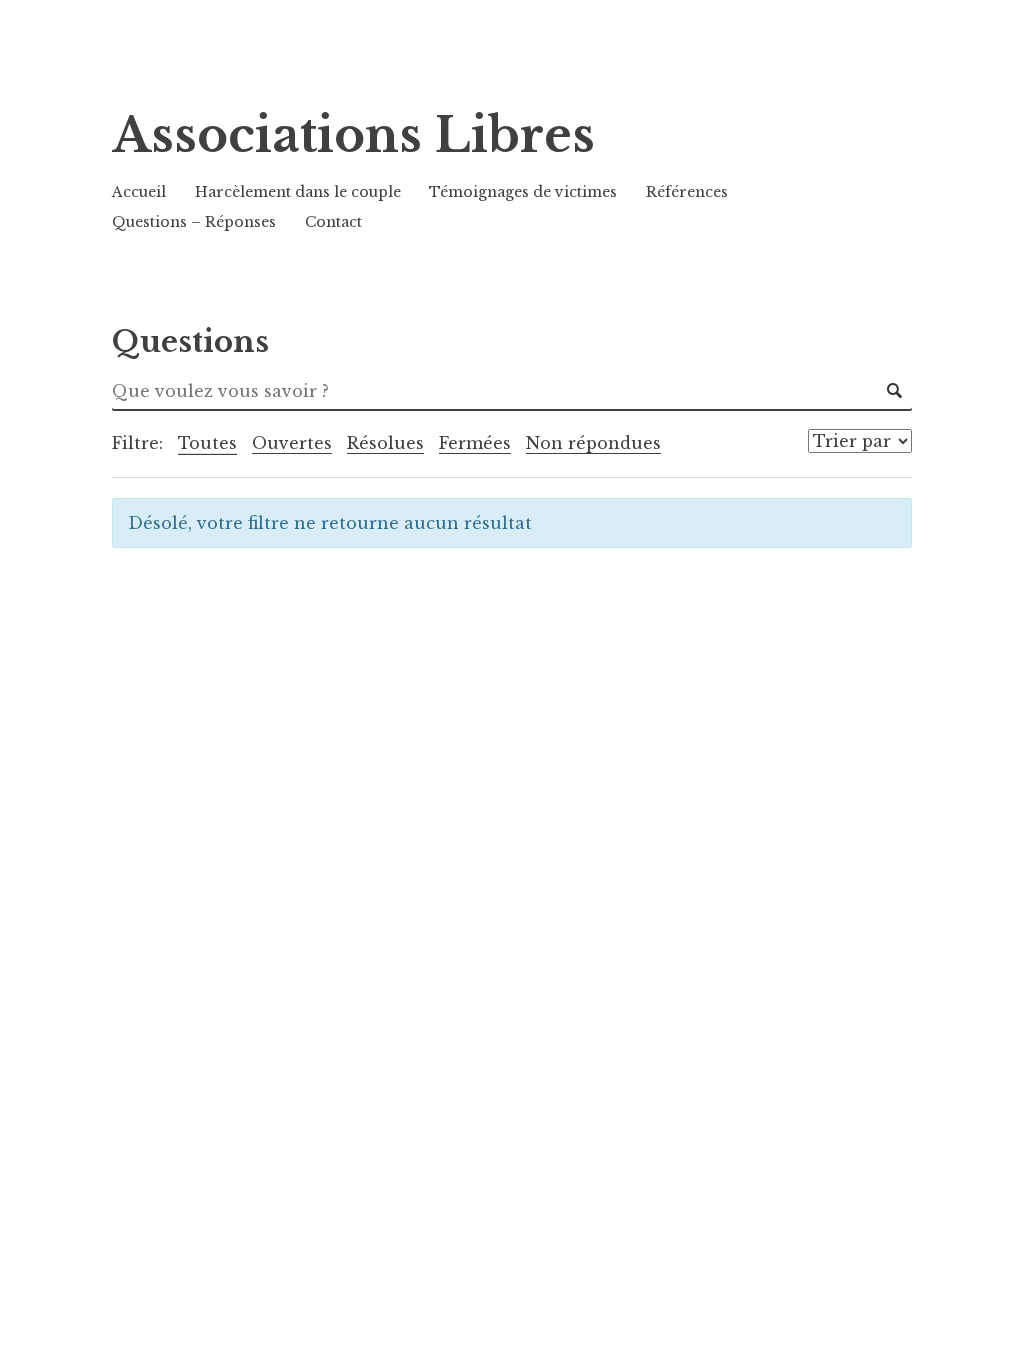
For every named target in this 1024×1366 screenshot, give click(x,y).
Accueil (139, 192)
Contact (333, 222)
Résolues (385, 443)
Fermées (475, 443)
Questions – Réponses (194, 222)
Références (687, 192)
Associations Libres (353, 135)
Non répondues (593, 443)
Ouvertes (292, 443)
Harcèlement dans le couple (298, 192)
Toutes (207, 443)
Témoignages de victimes (523, 192)
